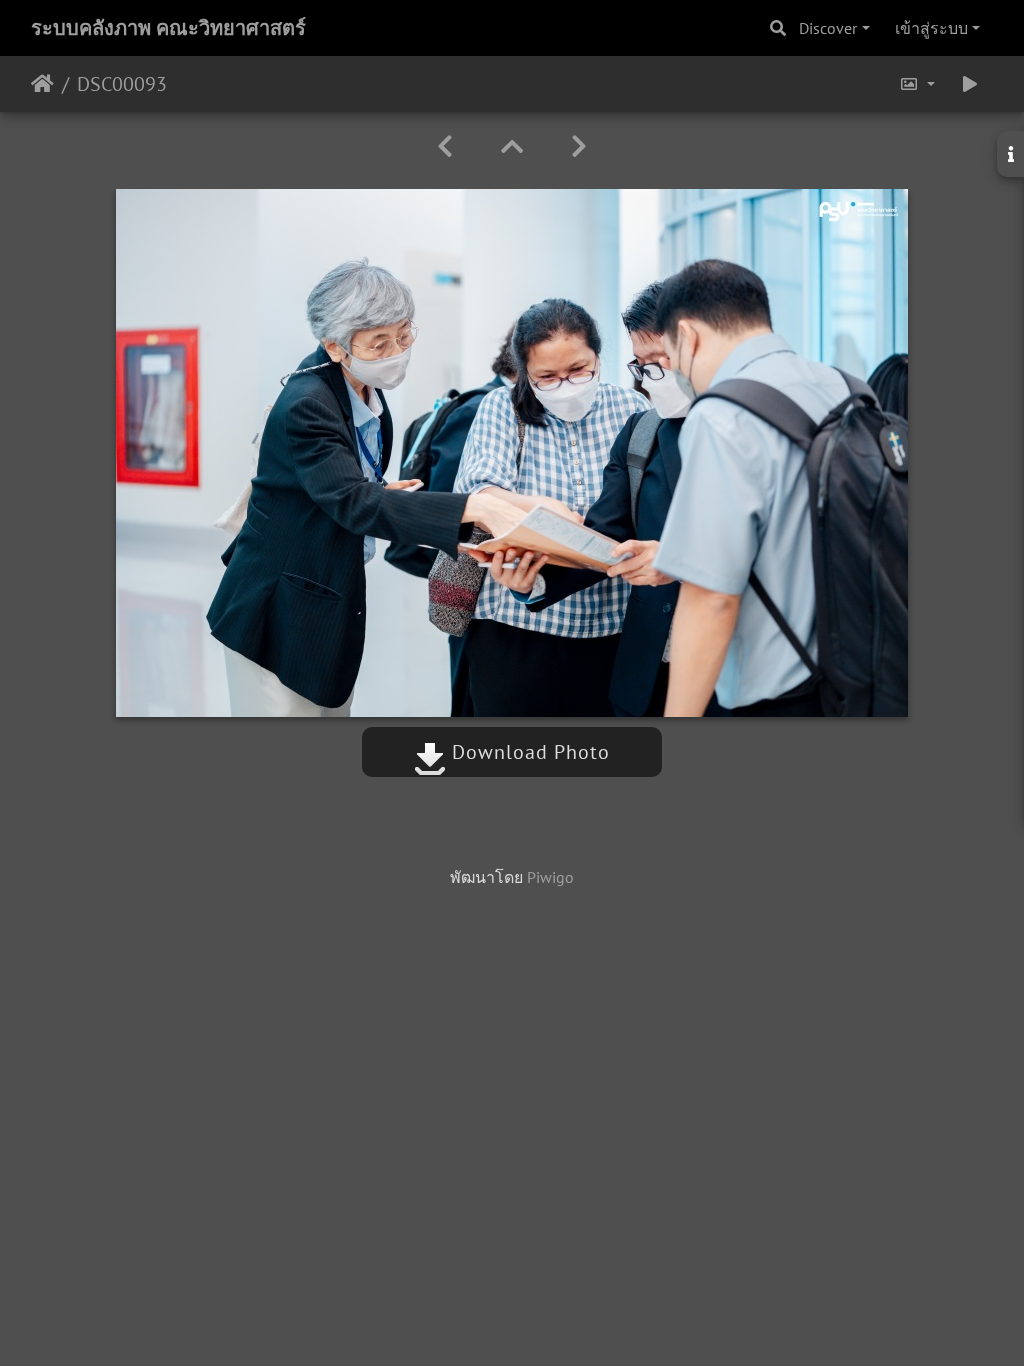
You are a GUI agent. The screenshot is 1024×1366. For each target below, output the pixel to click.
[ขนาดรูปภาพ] (917, 84)
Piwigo (550, 877)
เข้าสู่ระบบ (931, 28)
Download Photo (528, 752)
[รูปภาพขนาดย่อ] (512, 146)
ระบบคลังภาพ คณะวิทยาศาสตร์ (168, 28)
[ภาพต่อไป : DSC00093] (579, 146)
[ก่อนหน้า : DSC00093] (445, 146)
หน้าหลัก (42, 84)
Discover (828, 28)
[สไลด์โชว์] (970, 84)
